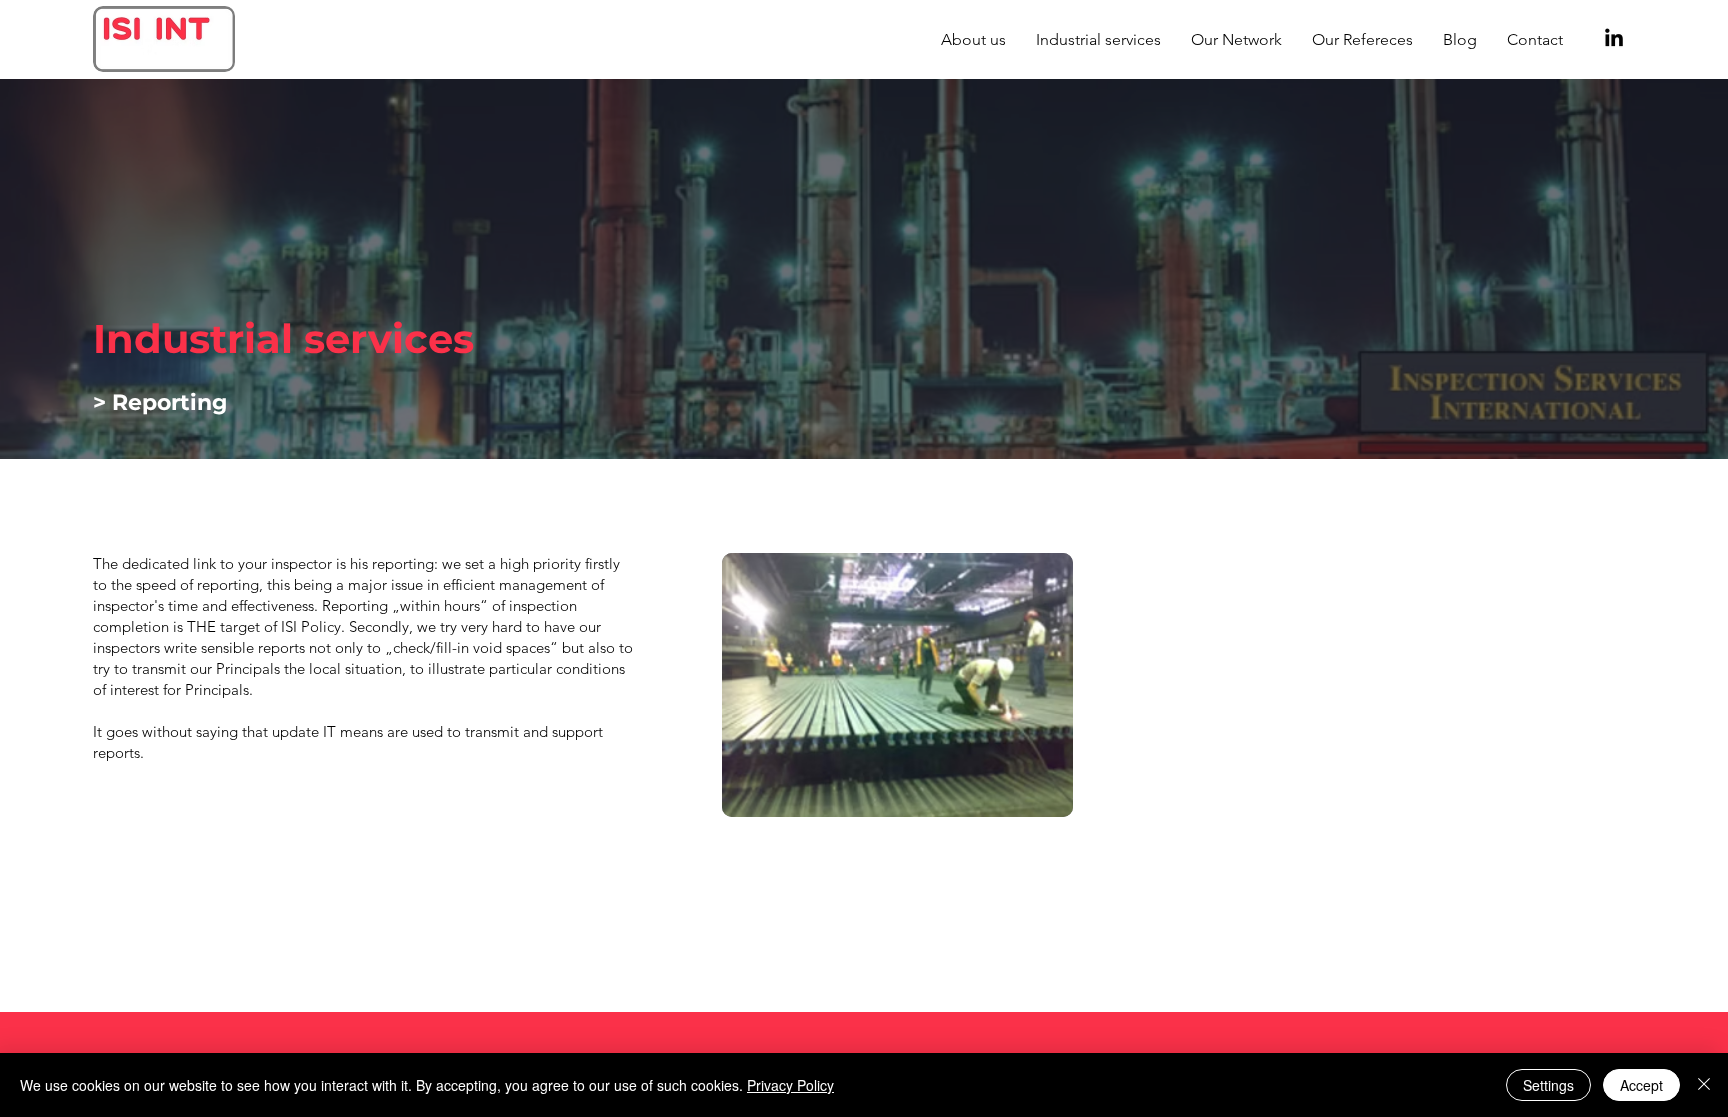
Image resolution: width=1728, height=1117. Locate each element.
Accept (1641, 1085)
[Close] (1704, 1085)
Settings (1548, 1085)
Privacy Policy (790, 1085)
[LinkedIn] (1614, 39)
